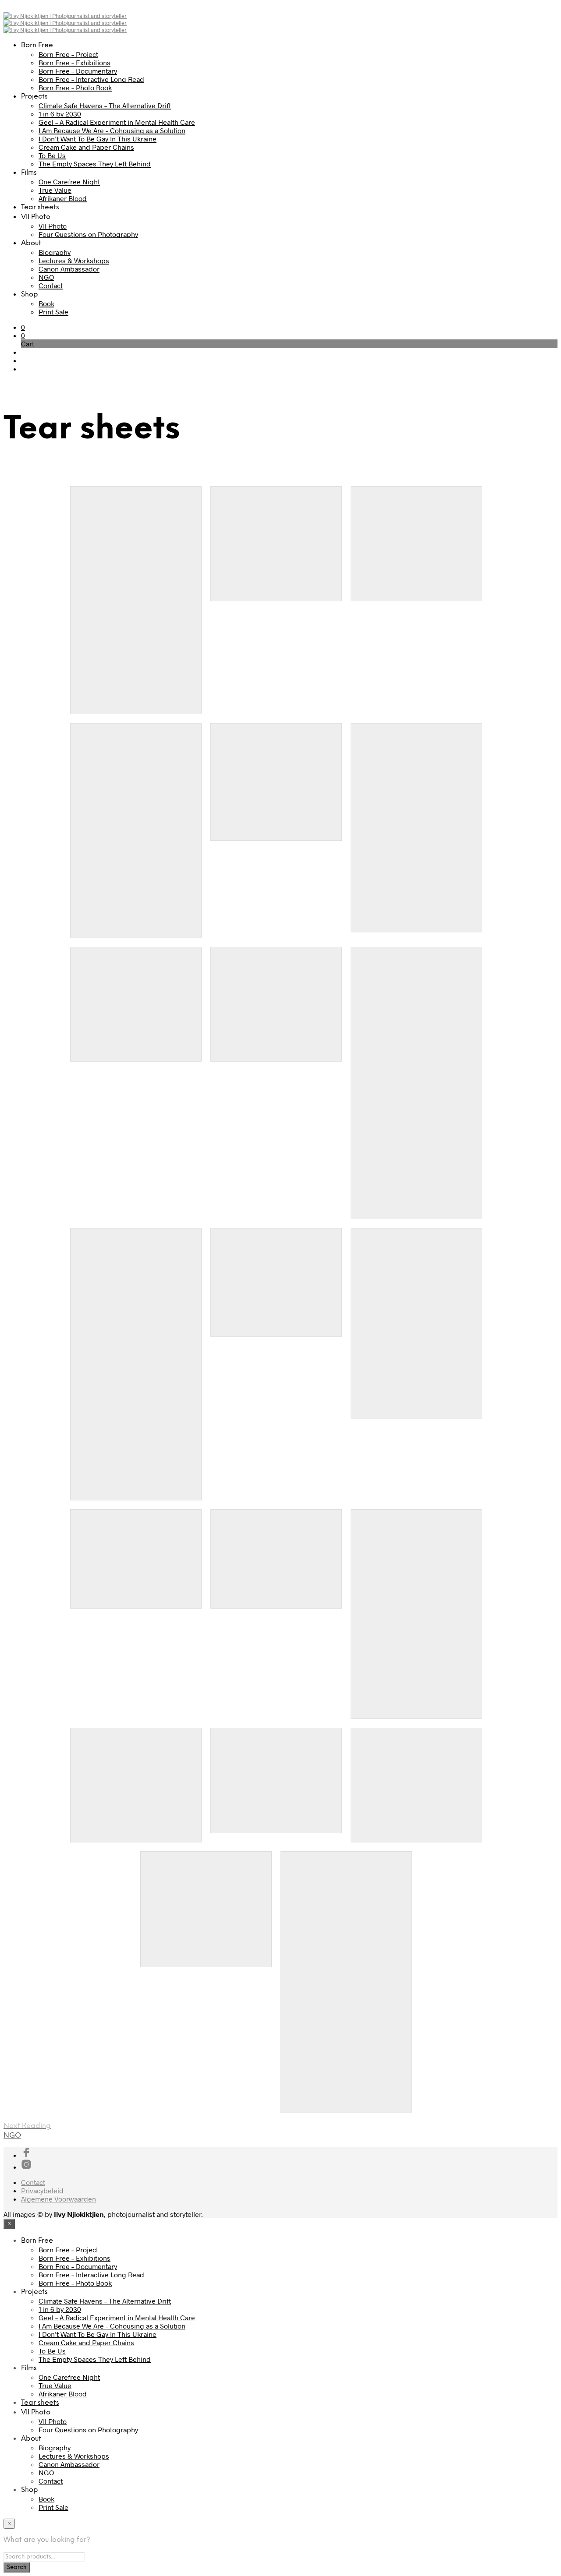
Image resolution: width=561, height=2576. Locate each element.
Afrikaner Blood (63, 198)
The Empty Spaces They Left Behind (95, 164)
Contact (51, 285)
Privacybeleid (42, 2190)
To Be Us (52, 155)
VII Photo (53, 226)
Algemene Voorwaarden (59, 2199)
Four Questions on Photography (88, 234)
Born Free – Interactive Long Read (91, 79)
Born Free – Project (68, 54)
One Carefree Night (69, 182)
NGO (46, 277)
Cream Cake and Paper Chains (86, 147)
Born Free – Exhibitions (75, 62)
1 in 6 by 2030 (60, 114)
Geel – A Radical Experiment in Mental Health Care (117, 122)
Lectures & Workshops (74, 260)
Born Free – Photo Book (75, 87)
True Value (55, 190)
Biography (55, 252)
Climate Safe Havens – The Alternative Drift (105, 105)
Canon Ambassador (69, 269)
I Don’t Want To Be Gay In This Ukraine (98, 139)
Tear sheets (40, 207)
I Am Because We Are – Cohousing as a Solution (112, 130)
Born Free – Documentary (78, 71)
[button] (23, 327)
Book (46, 303)
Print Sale (53, 312)
